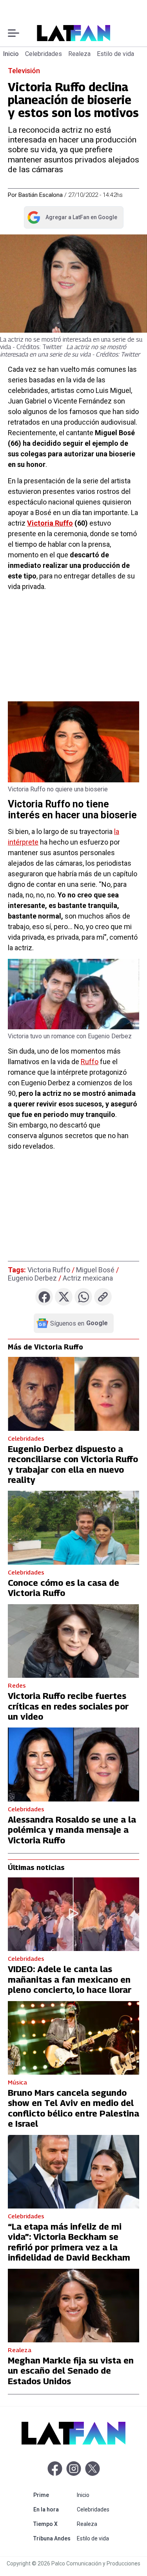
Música (17, 2082)
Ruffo (90, 1062)
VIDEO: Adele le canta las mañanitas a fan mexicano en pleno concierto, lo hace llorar (70, 1979)
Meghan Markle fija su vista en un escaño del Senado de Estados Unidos (71, 2371)
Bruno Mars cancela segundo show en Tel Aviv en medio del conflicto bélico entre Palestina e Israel (73, 2108)
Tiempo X (54, 2524)
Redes (17, 1685)
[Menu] (14, 33)
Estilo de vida (115, 54)
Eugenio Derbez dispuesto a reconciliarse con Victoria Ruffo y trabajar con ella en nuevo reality (73, 1464)
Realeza (79, 54)
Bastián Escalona (41, 195)
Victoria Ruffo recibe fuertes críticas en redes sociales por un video (68, 1706)
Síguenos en (79, 1323)
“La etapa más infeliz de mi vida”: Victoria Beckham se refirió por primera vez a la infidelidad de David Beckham (69, 2242)
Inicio (11, 54)
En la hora (54, 2509)
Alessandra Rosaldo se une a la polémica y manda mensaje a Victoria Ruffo (72, 1830)
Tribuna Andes (54, 2538)
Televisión (24, 71)
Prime (54, 2495)
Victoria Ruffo (50, 523)
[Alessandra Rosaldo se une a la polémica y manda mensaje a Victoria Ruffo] (73, 1764)
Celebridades (44, 54)
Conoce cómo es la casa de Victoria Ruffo (64, 1588)
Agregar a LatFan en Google (72, 219)
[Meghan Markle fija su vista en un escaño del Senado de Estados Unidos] (73, 2306)
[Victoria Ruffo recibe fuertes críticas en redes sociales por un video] (73, 1641)
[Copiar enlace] (103, 1297)
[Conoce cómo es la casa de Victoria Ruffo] (73, 1528)
